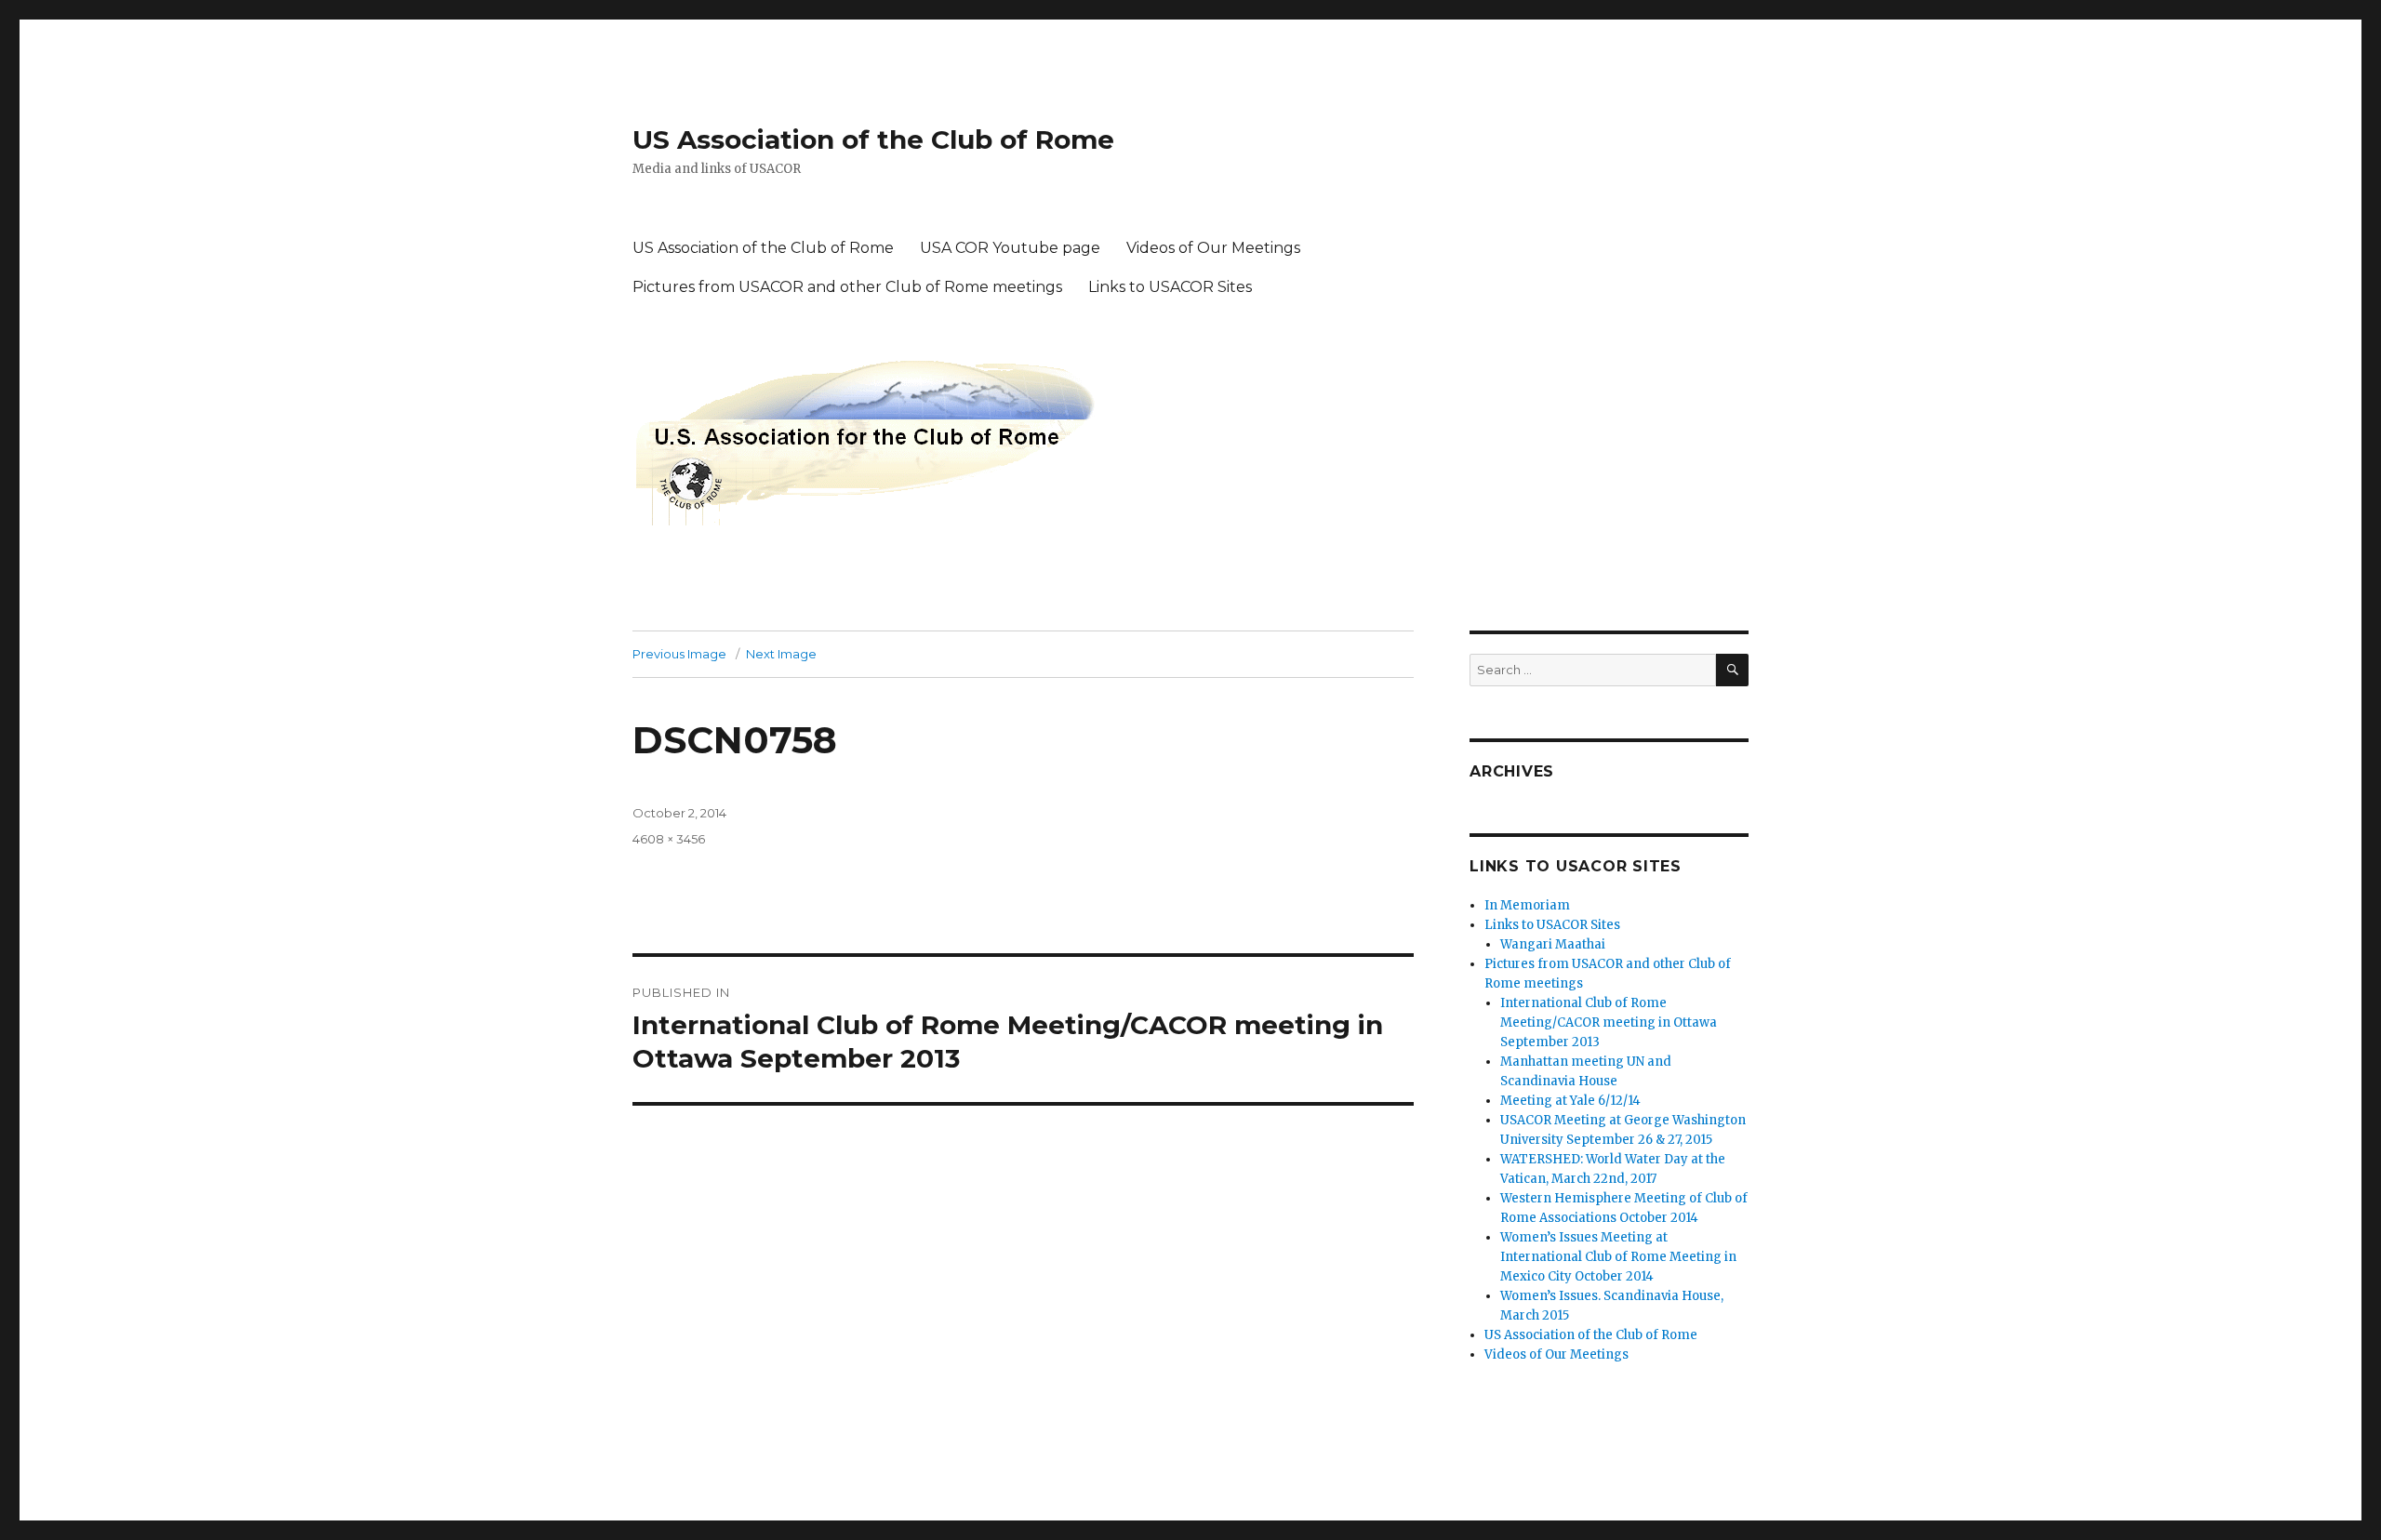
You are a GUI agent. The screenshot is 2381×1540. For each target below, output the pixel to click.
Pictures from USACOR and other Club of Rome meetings (847, 287)
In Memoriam (1527, 905)
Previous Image (679, 654)
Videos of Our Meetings (1213, 248)
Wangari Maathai (1553, 944)
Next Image (781, 654)
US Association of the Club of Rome (873, 139)
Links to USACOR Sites (1170, 287)
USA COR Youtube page (1010, 248)
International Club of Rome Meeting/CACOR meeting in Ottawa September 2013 (1609, 1022)
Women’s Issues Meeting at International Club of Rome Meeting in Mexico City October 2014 (1618, 1257)
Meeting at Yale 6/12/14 (1570, 1101)
